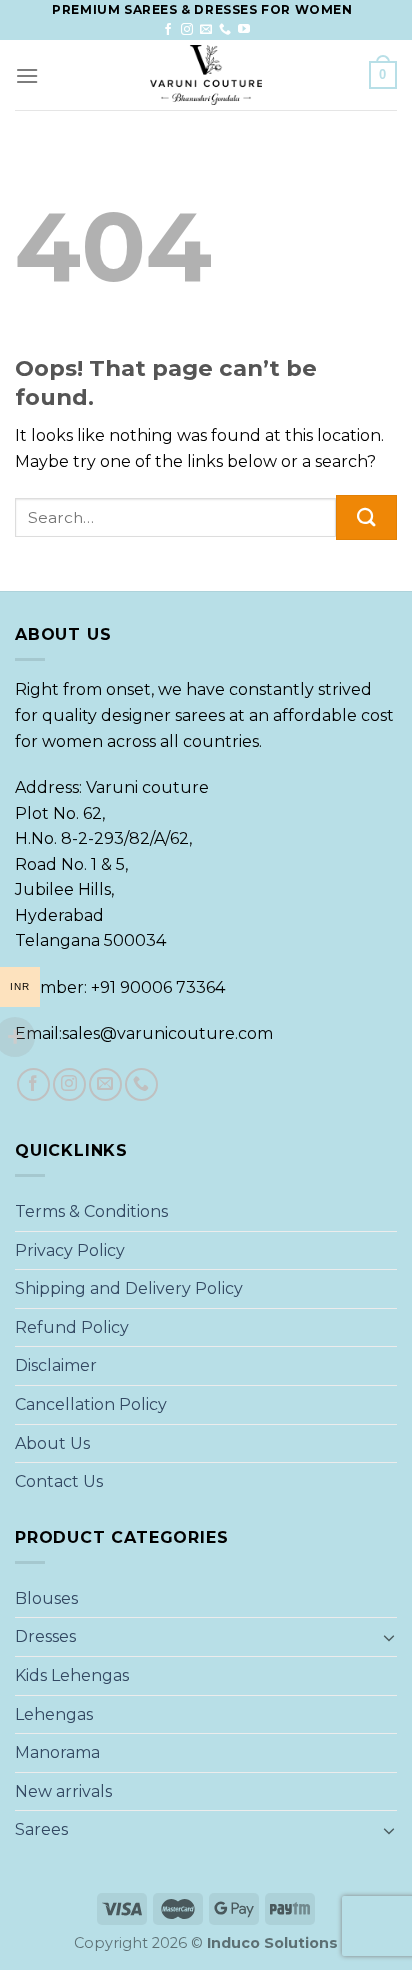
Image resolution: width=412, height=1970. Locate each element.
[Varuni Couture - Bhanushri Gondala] (206, 75)
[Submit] (366, 517)
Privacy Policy (70, 1250)
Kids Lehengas (72, 1675)
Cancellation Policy (91, 1404)
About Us (52, 1443)
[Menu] (27, 75)
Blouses (46, 1598)
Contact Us (59, 1481)
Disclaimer (56, 1365)
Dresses (45, 1636)
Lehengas (54, 1714)
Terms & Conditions (91, 1211)
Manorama (57, 1752)
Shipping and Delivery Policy (129, 1288)
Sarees (41, 1829)
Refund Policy (72, 1327)
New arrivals (63, 1791)
